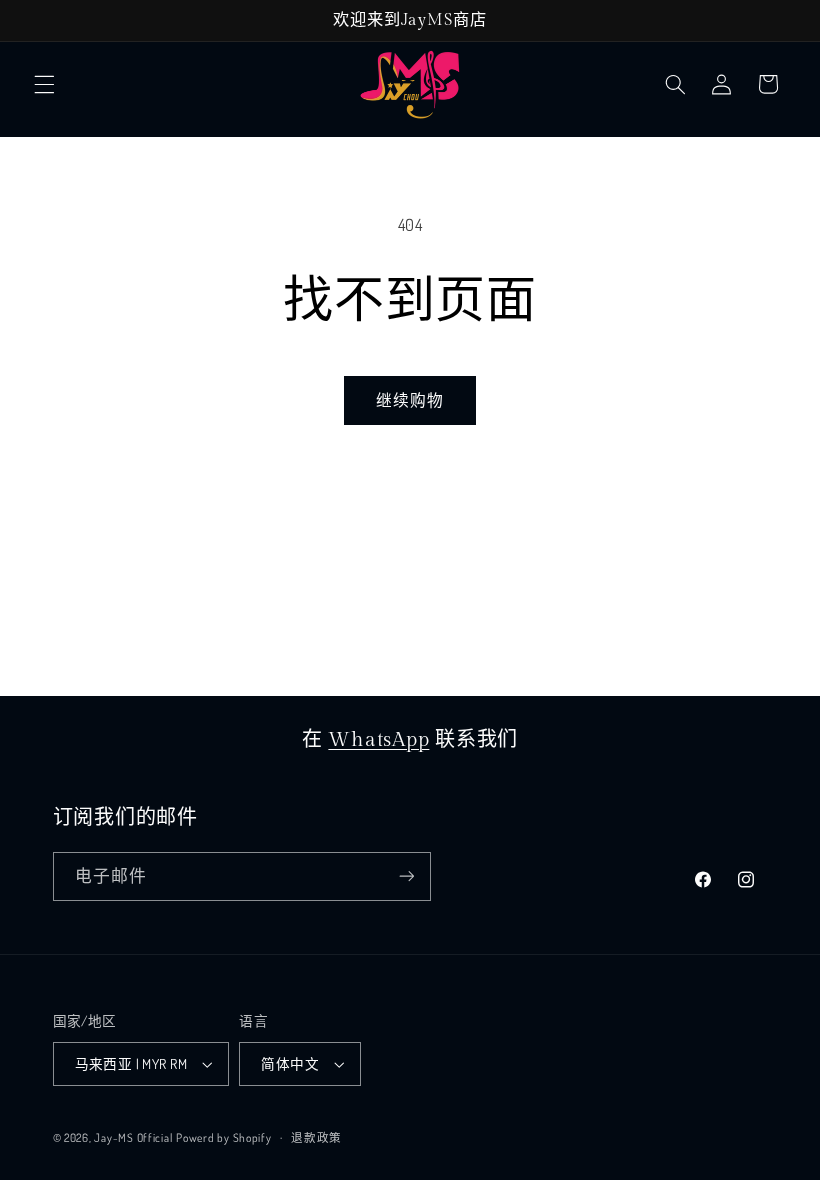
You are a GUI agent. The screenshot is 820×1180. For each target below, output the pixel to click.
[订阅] (406, 876)
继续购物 (410, 400)
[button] (44, 84)
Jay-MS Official (133, 1137)
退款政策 (316, 1137)
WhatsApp (378, 740)
